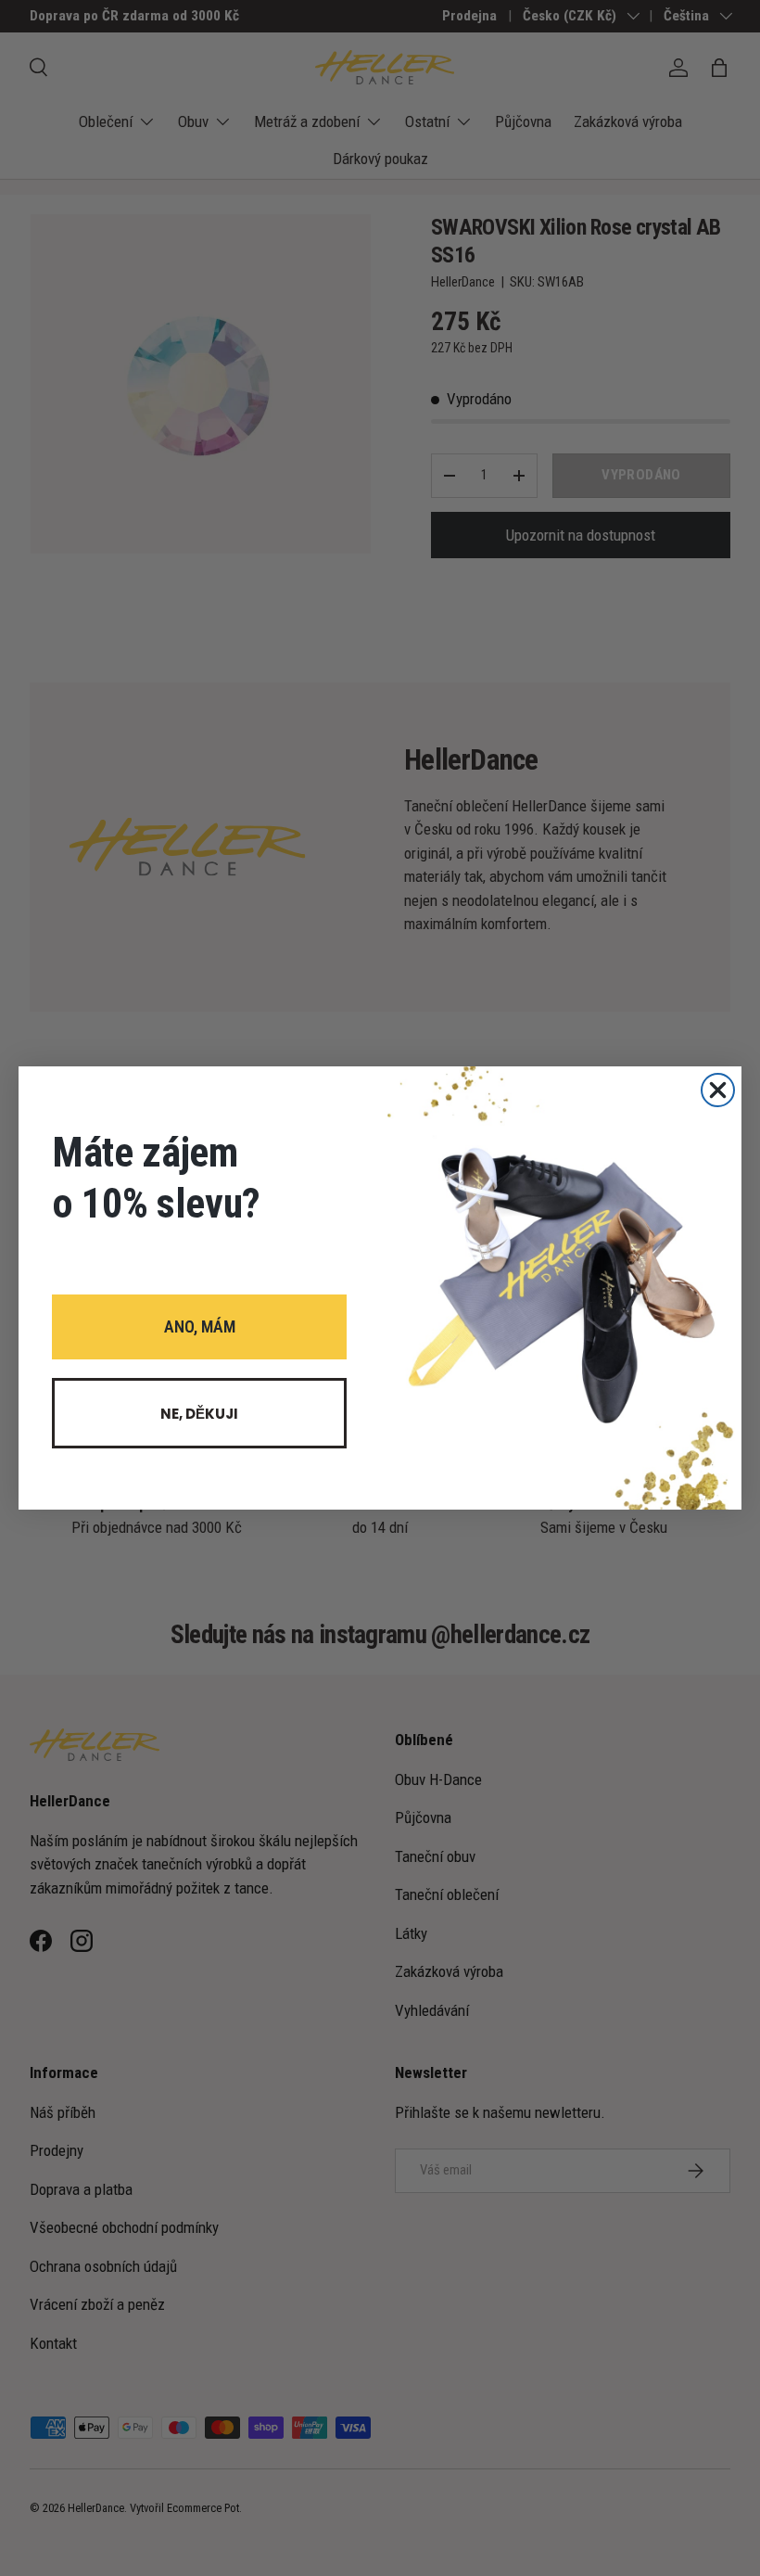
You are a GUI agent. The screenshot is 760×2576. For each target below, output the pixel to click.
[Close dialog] (718, 1090)
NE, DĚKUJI (199, 1414)
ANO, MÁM (200, 1326)
